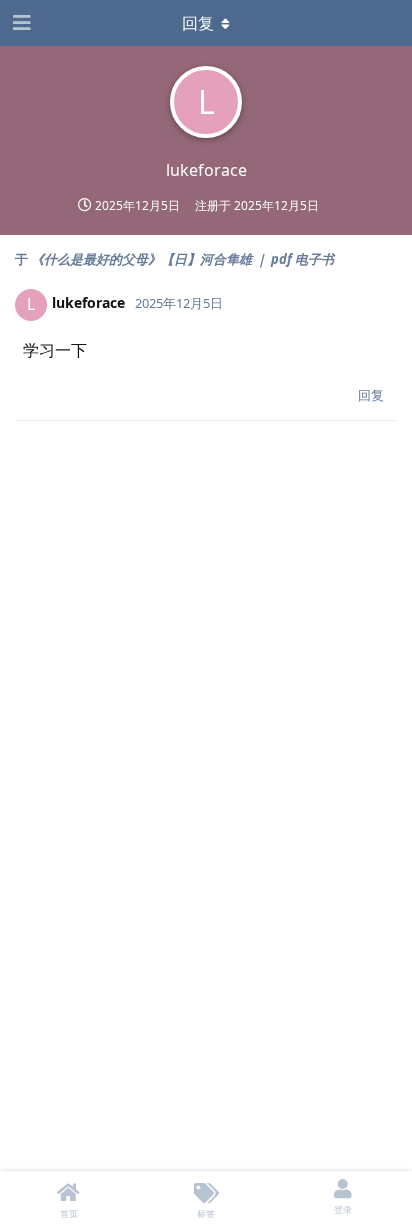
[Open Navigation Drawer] (20, 23)
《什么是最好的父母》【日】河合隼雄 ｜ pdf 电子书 (182, 259)
